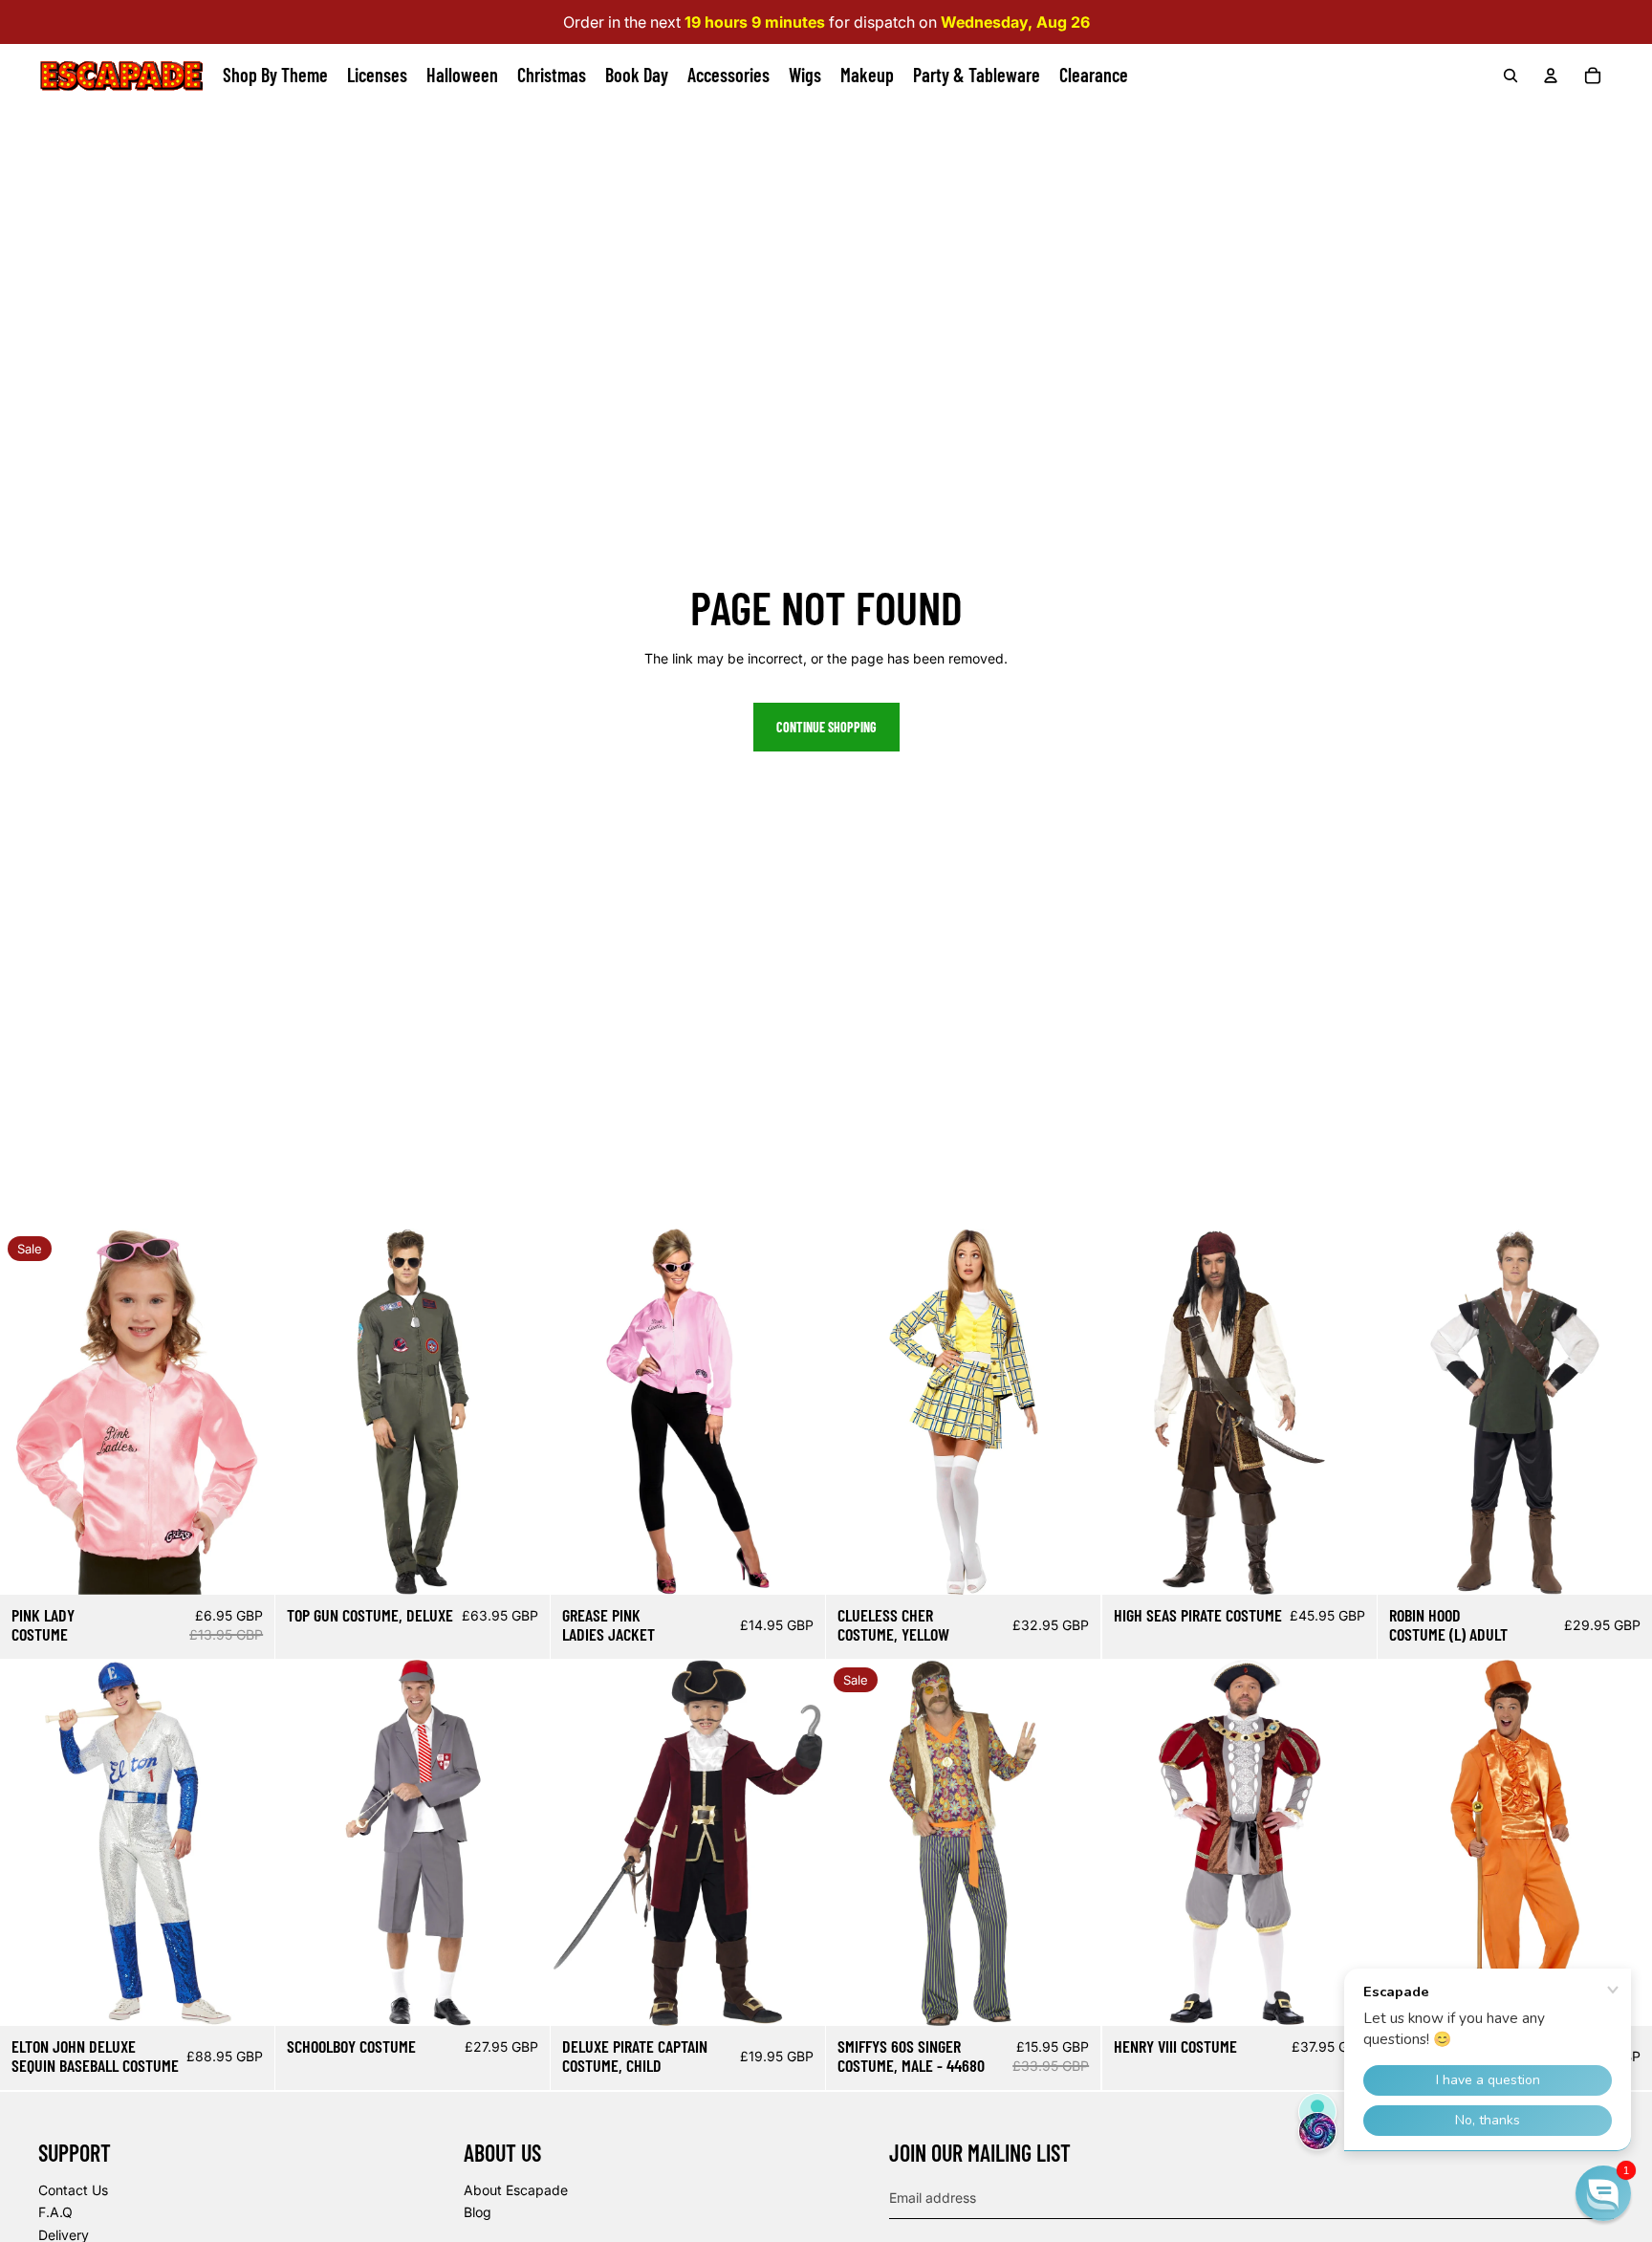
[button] (1603, 2193)
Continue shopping (826, 727)
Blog (478, 2212)
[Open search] (1511, 76)
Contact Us (73, 2190)
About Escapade (516, 2190)
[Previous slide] (29, 1411)
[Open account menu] (1551, 76)
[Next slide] (246, 1411)
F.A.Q (55, 2212)
